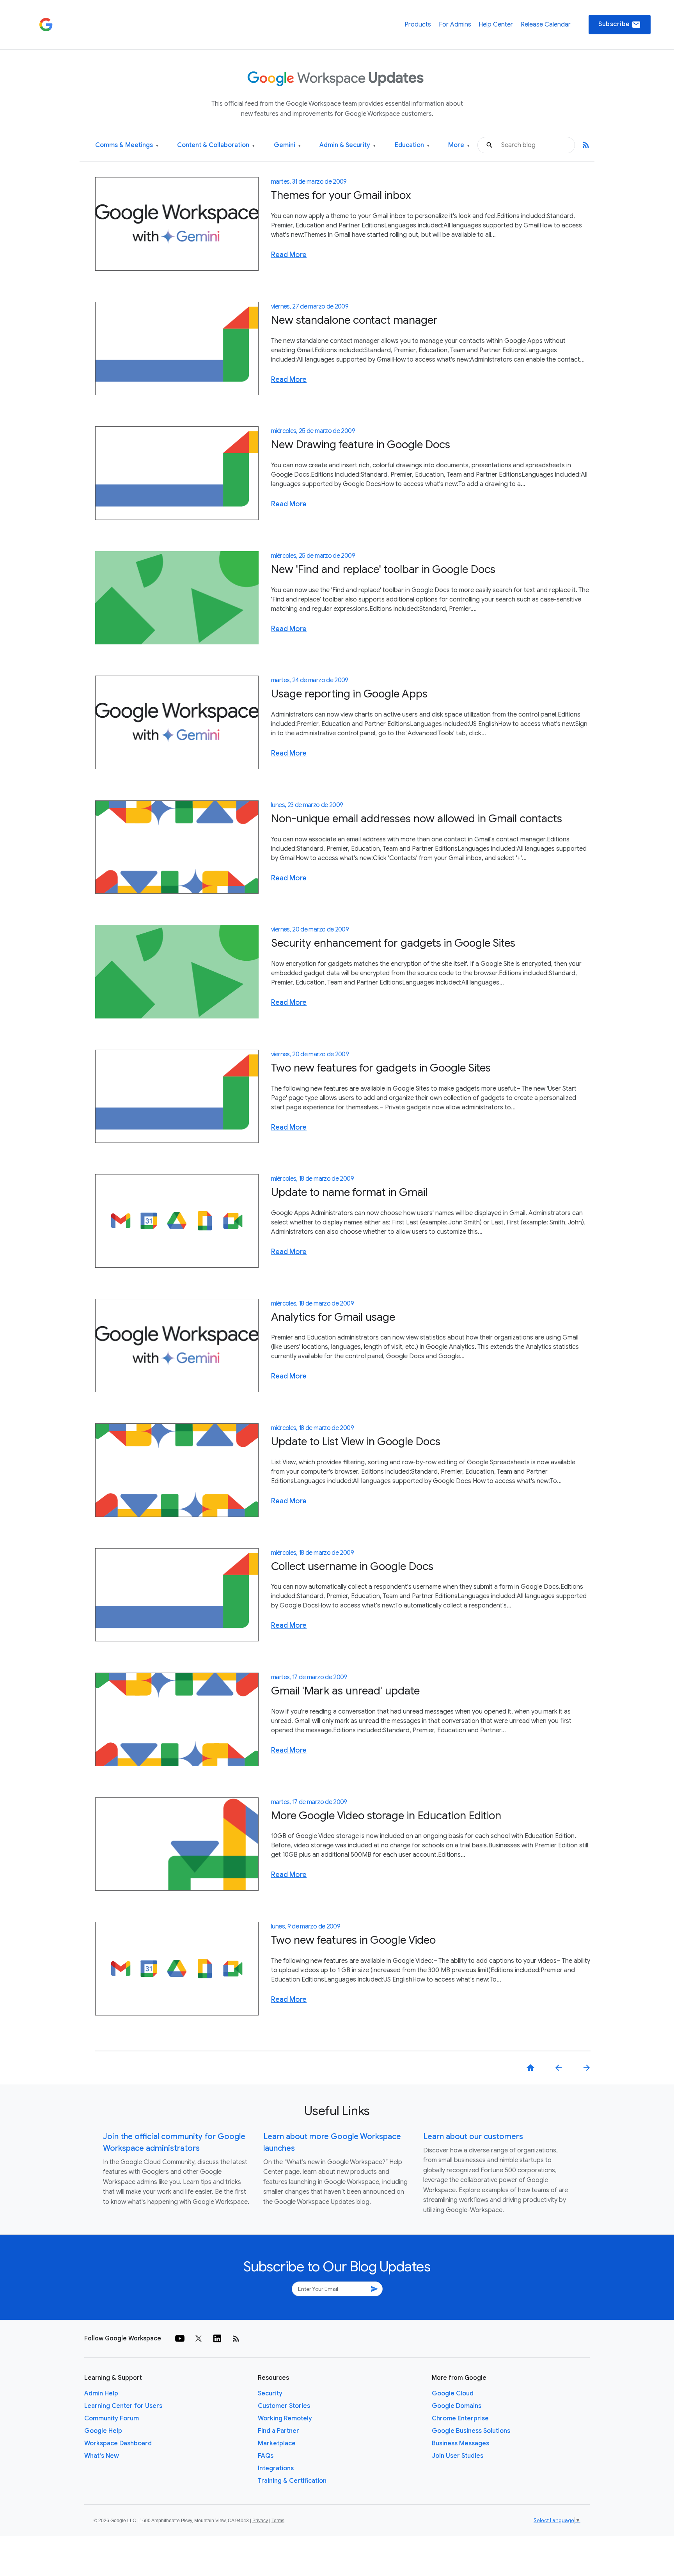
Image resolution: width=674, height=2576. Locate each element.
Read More (289, 255)
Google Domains (457, 2406)
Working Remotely (285, 2418)
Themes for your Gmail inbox (341, 195)
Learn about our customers (473, 2137)
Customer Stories (284, 2406)
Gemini (287, 145)
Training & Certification (292, 2481)
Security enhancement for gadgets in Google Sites (393, 943)
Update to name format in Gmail (349, 1192)
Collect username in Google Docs (352, 1566)
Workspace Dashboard (118, 2443)
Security (270, 2393)
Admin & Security (348, 145)
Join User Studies (458, 2456)
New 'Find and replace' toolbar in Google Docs (383, 569)
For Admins (455, 25)
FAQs (266, 2456)
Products (418, 25)
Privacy (260, 2521)
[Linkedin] (217, 2338)
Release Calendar (546, 25)
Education (412, 145)
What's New (102, 2456)
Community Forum (112, 2418)
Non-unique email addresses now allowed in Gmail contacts (417, 819)
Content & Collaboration (216, 145)
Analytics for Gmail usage (333, 1317)
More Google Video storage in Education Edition (386, 1816)
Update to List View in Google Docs (356, 1441)
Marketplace (277, 2443)
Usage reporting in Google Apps (349, 694)
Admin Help (101, 2393)
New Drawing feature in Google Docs (361, 444)
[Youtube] (180, 2338)
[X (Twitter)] (199, 2338)
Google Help (103, 2431)
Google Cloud (453, 2393)
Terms (278, 2521)
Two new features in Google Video (353, 1940)
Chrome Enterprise (460, 2418)
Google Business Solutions (471, 2431)
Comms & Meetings (127, 145)
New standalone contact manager (354, 320)
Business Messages (460, 2443)
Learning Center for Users (123, 2406)
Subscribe (620, 25)
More (459, 145)
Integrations (276, 2468)
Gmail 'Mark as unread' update (345, 1691)
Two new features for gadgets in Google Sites (381, 1068)
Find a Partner (278, 2431)
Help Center (496, 25)
